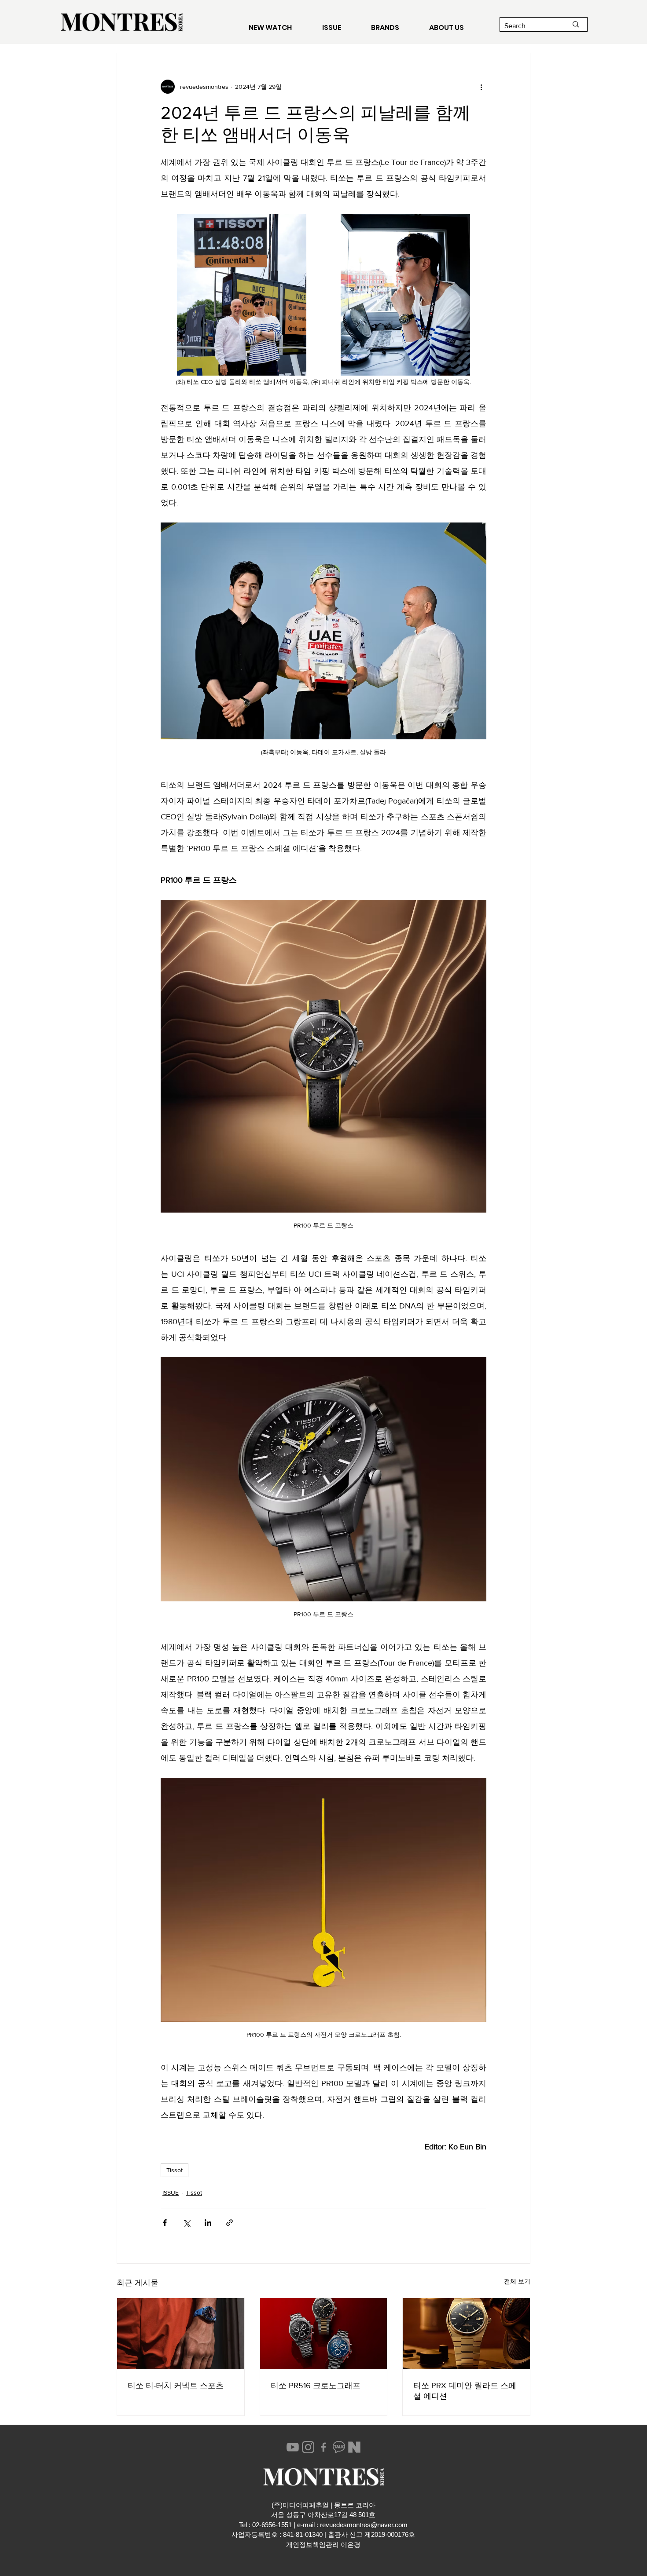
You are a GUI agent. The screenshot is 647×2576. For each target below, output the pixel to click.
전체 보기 (517, 2281)
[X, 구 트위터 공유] (186, 2223)
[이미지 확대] (242, 295)
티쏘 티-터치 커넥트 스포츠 (176, 2386)
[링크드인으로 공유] (208, 2223)
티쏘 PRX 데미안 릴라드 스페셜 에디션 (465, 2391)
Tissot (175, 2170)
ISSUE (171, 2192)
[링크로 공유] (230, 2223)
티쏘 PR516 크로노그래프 (316, 2386)
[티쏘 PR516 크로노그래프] (324, 2334)
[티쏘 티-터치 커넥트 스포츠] (181, 2334)
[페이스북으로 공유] (165, 2223)
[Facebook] (323, 2447)
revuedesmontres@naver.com (364, 2525)
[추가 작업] (481, 87)
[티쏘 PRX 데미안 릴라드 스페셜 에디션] (466, 2334)
